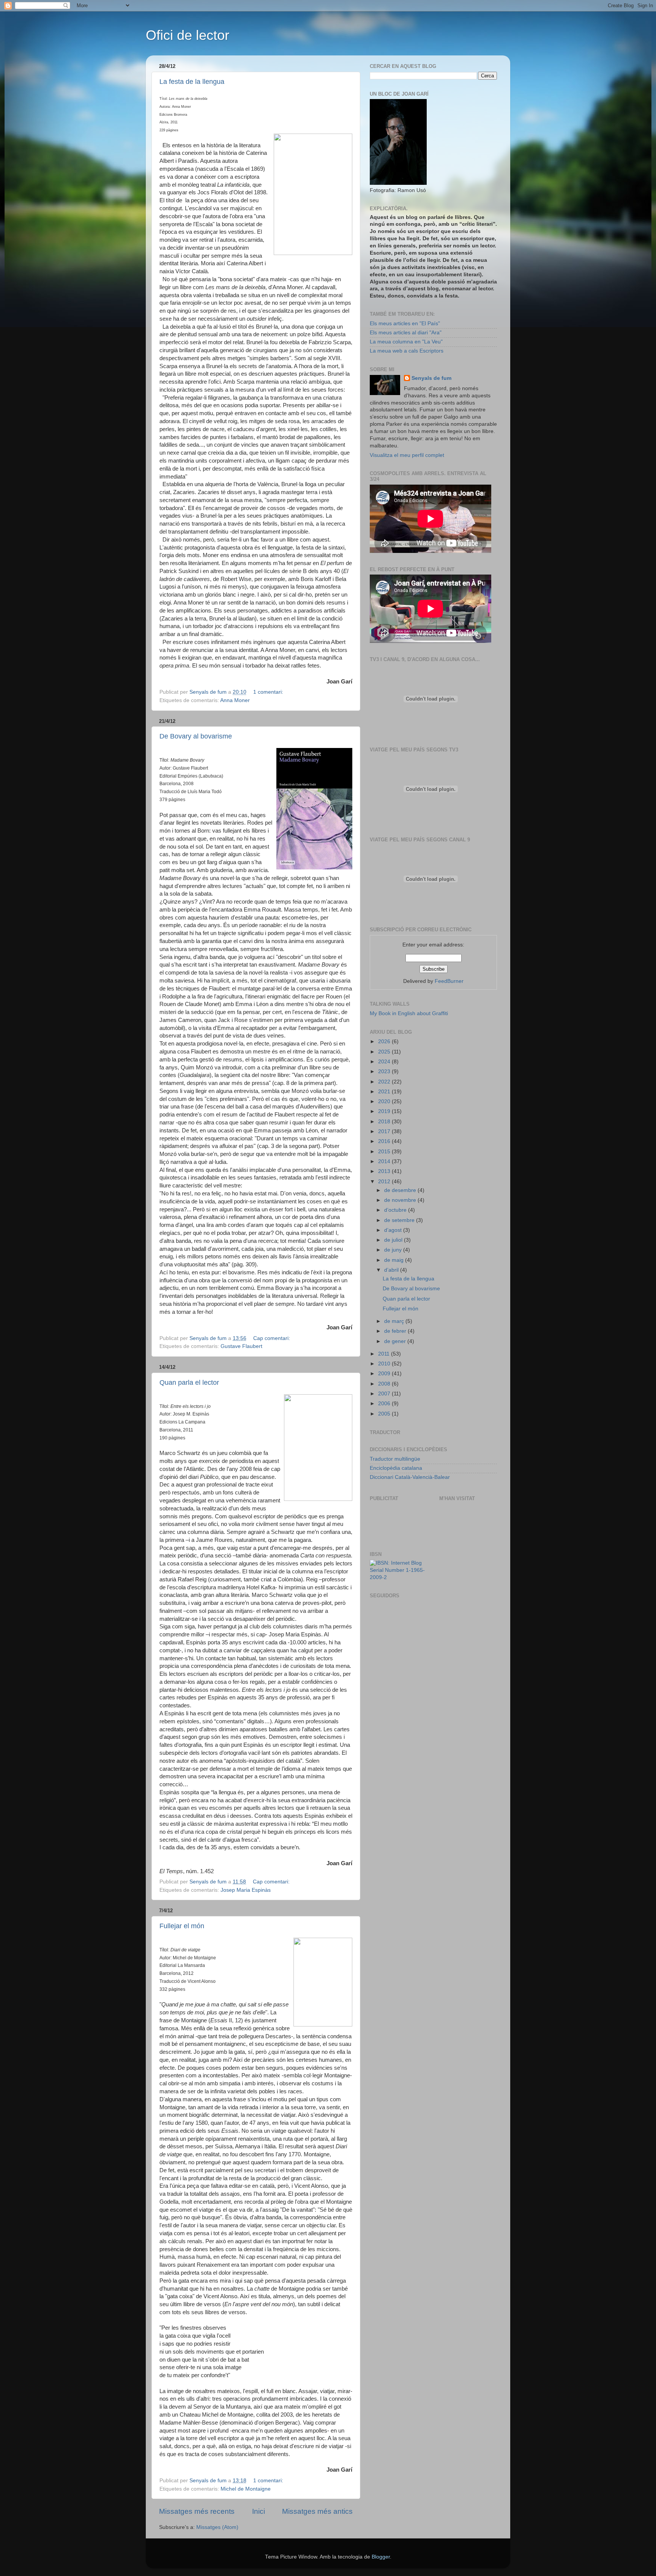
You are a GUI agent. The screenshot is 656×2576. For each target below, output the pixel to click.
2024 (385, 1062)
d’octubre (396, 1210)
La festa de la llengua (192, 82)
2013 (385, 1171)
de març (395, 1321)
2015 (385, 1152)
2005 (385, 1414)
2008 (385, 1384)
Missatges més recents (197, 2511)
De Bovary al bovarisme (196, 736)
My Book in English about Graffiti (409, 1013)
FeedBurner (449, 981)
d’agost (394, 1230)
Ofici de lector (188, 35)
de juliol (394, 1240)
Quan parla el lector (189, 1382)
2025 (385, 1052)
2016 (385, 1141)
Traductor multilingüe (395, 1459)
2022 (385, 1082)
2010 (385, 1364)
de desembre (401, 1190)
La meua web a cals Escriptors (407, 351)
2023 (385, 1071)
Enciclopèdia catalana (396, 1468)
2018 (385, 1122)
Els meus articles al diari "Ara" (406, 333)
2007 (385, 1394)
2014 (385, 1161)
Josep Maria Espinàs (246, 1890)
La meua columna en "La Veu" (406, 342)
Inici (259, 2511)
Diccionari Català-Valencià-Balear (410, 1477)
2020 (385, 1101)
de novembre (401, 1200)
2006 (385, 1404)
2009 (385, 1374)
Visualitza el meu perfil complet (407, 455)
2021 (385, 1092)
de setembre (400, 1220)
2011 (385, 1354)
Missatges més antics (317, 2511)
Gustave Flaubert (241, 1346)
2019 (385, 1111)
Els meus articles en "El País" (405, 324)
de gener (396, 1341)
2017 (385, 1131)
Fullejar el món (182, 1926)
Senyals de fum (431, 378)
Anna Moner (235, 700)
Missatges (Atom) (217, 2527)
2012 (385, 1182)
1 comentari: (269, 692)
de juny (394, 1250)
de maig (395, 1260)
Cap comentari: (272, 1338)
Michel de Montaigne (246, 2489)
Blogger (381, 2557)
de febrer (396, 1331)
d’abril (392, 1270)
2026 (385, 1042)
